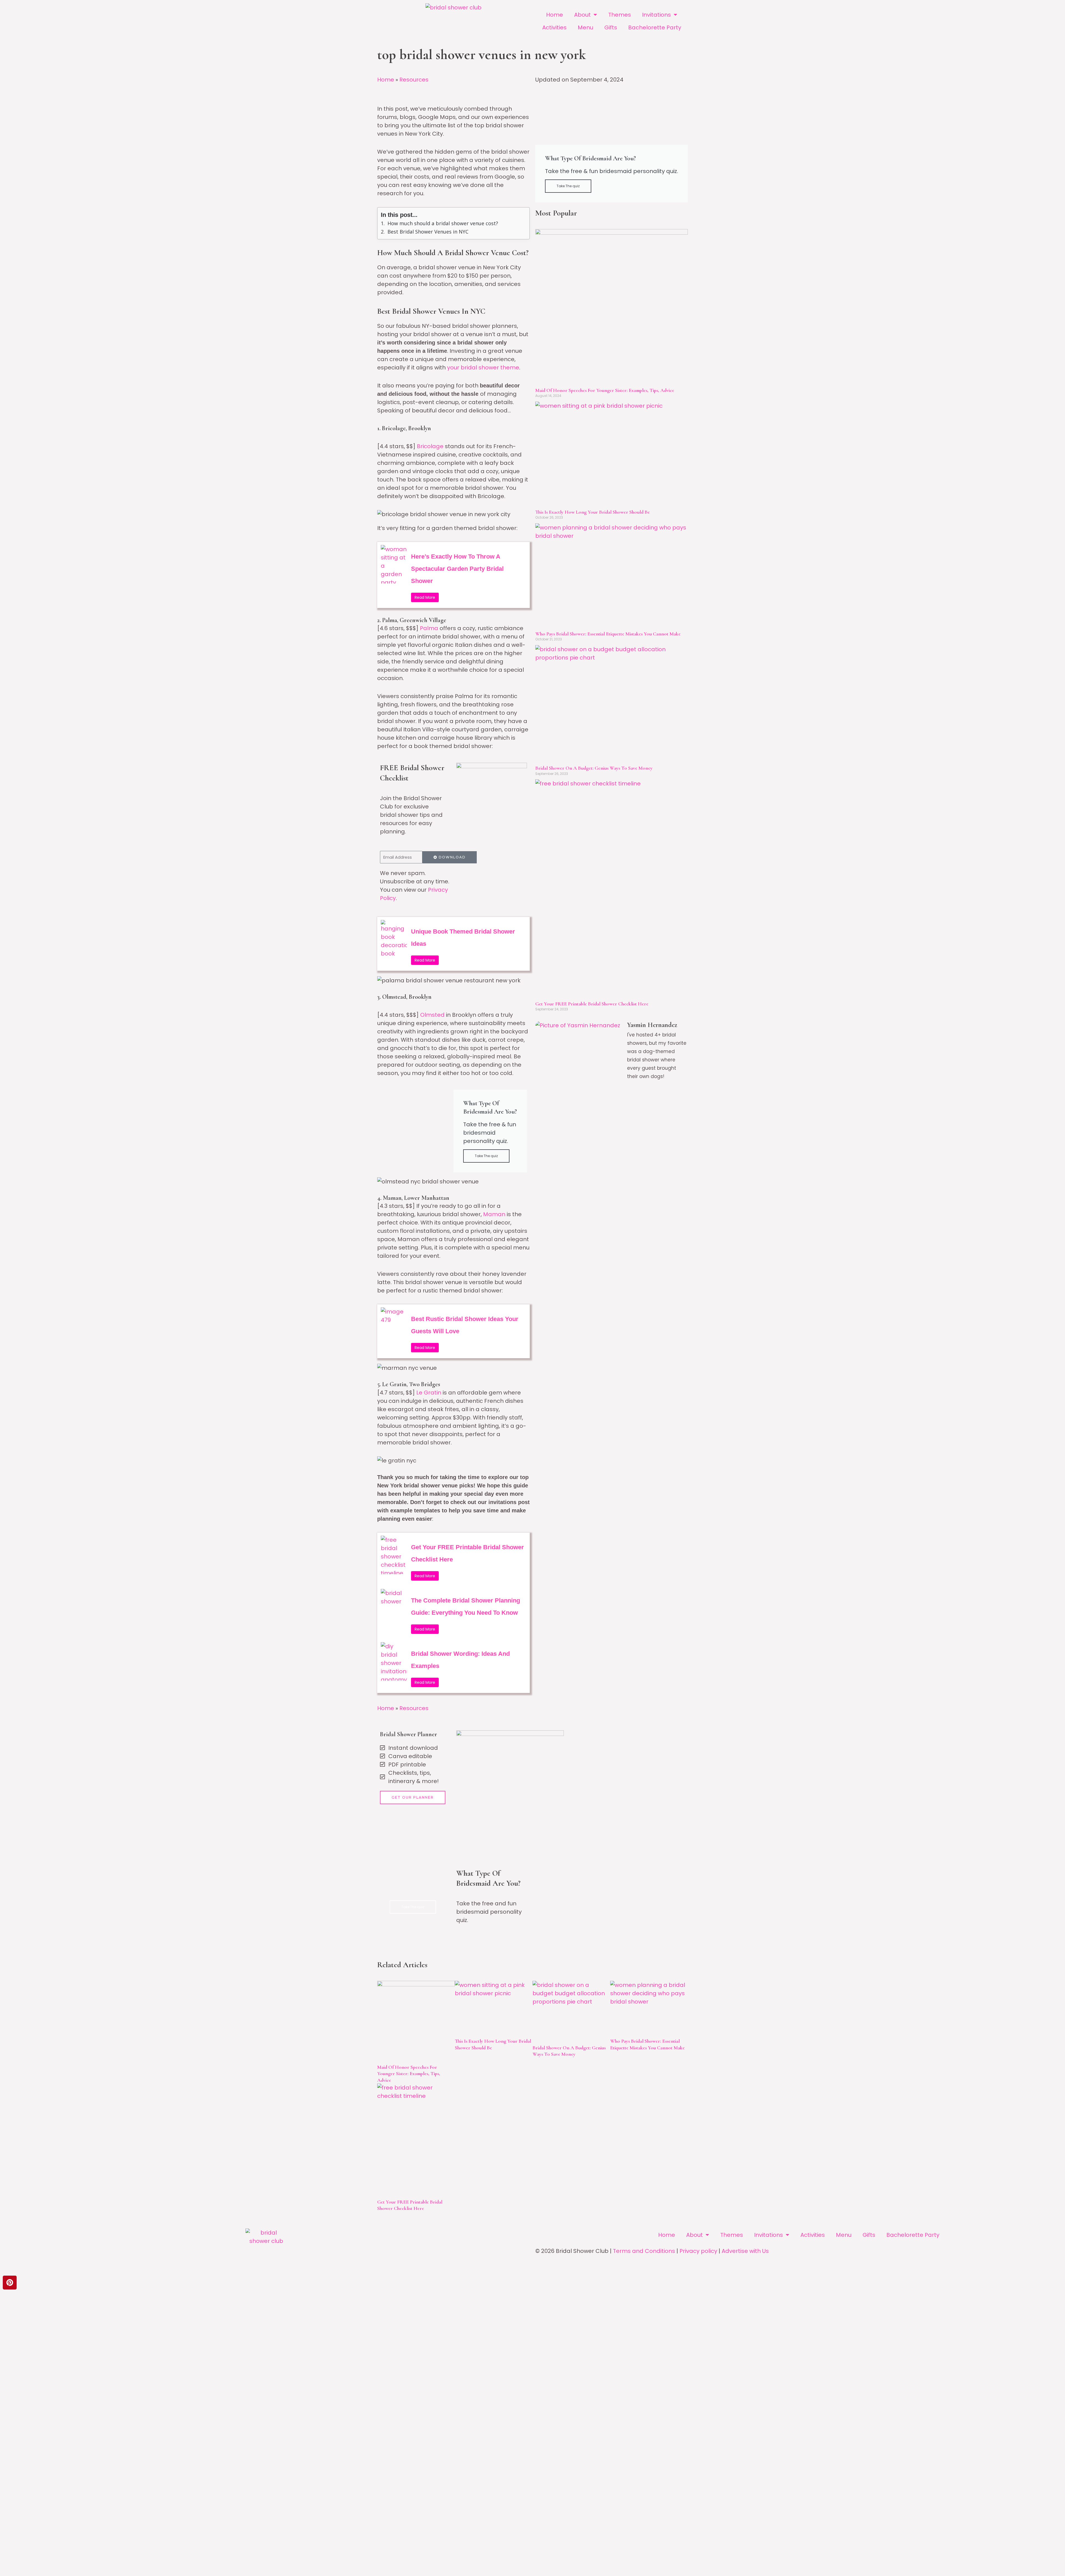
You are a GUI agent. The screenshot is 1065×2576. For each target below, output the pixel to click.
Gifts (611, 27)
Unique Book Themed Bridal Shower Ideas (463, 938)
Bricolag (428, 446)
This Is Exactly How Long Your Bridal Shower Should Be (593, 512)
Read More (425, 597)
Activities (554, 27)
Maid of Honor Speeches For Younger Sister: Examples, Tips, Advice (605, 390)
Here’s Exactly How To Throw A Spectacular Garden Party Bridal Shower (457, 569)
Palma (429, 628)
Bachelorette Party (655, 27)
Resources (414, 80)
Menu (585, 27)
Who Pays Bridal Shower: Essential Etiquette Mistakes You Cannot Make (608, 634)
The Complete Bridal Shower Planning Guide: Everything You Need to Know (466, 1607)
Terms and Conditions (644, 2251)
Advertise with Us (745, 2251)
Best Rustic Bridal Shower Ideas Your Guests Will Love (465, 1325)
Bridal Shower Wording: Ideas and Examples (460, 1660)
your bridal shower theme (483, 367)
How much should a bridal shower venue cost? (443, 223)
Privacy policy (698, 2251)
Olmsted (432, 1015)
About (582, 15)
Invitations (656, 15)
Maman (495, 1214)
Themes (620, 15)
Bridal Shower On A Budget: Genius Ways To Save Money (594, 768)
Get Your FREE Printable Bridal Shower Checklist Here (467, 1553)
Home (555, 15)
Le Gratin (429, 1393)
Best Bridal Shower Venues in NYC (428, 232)
